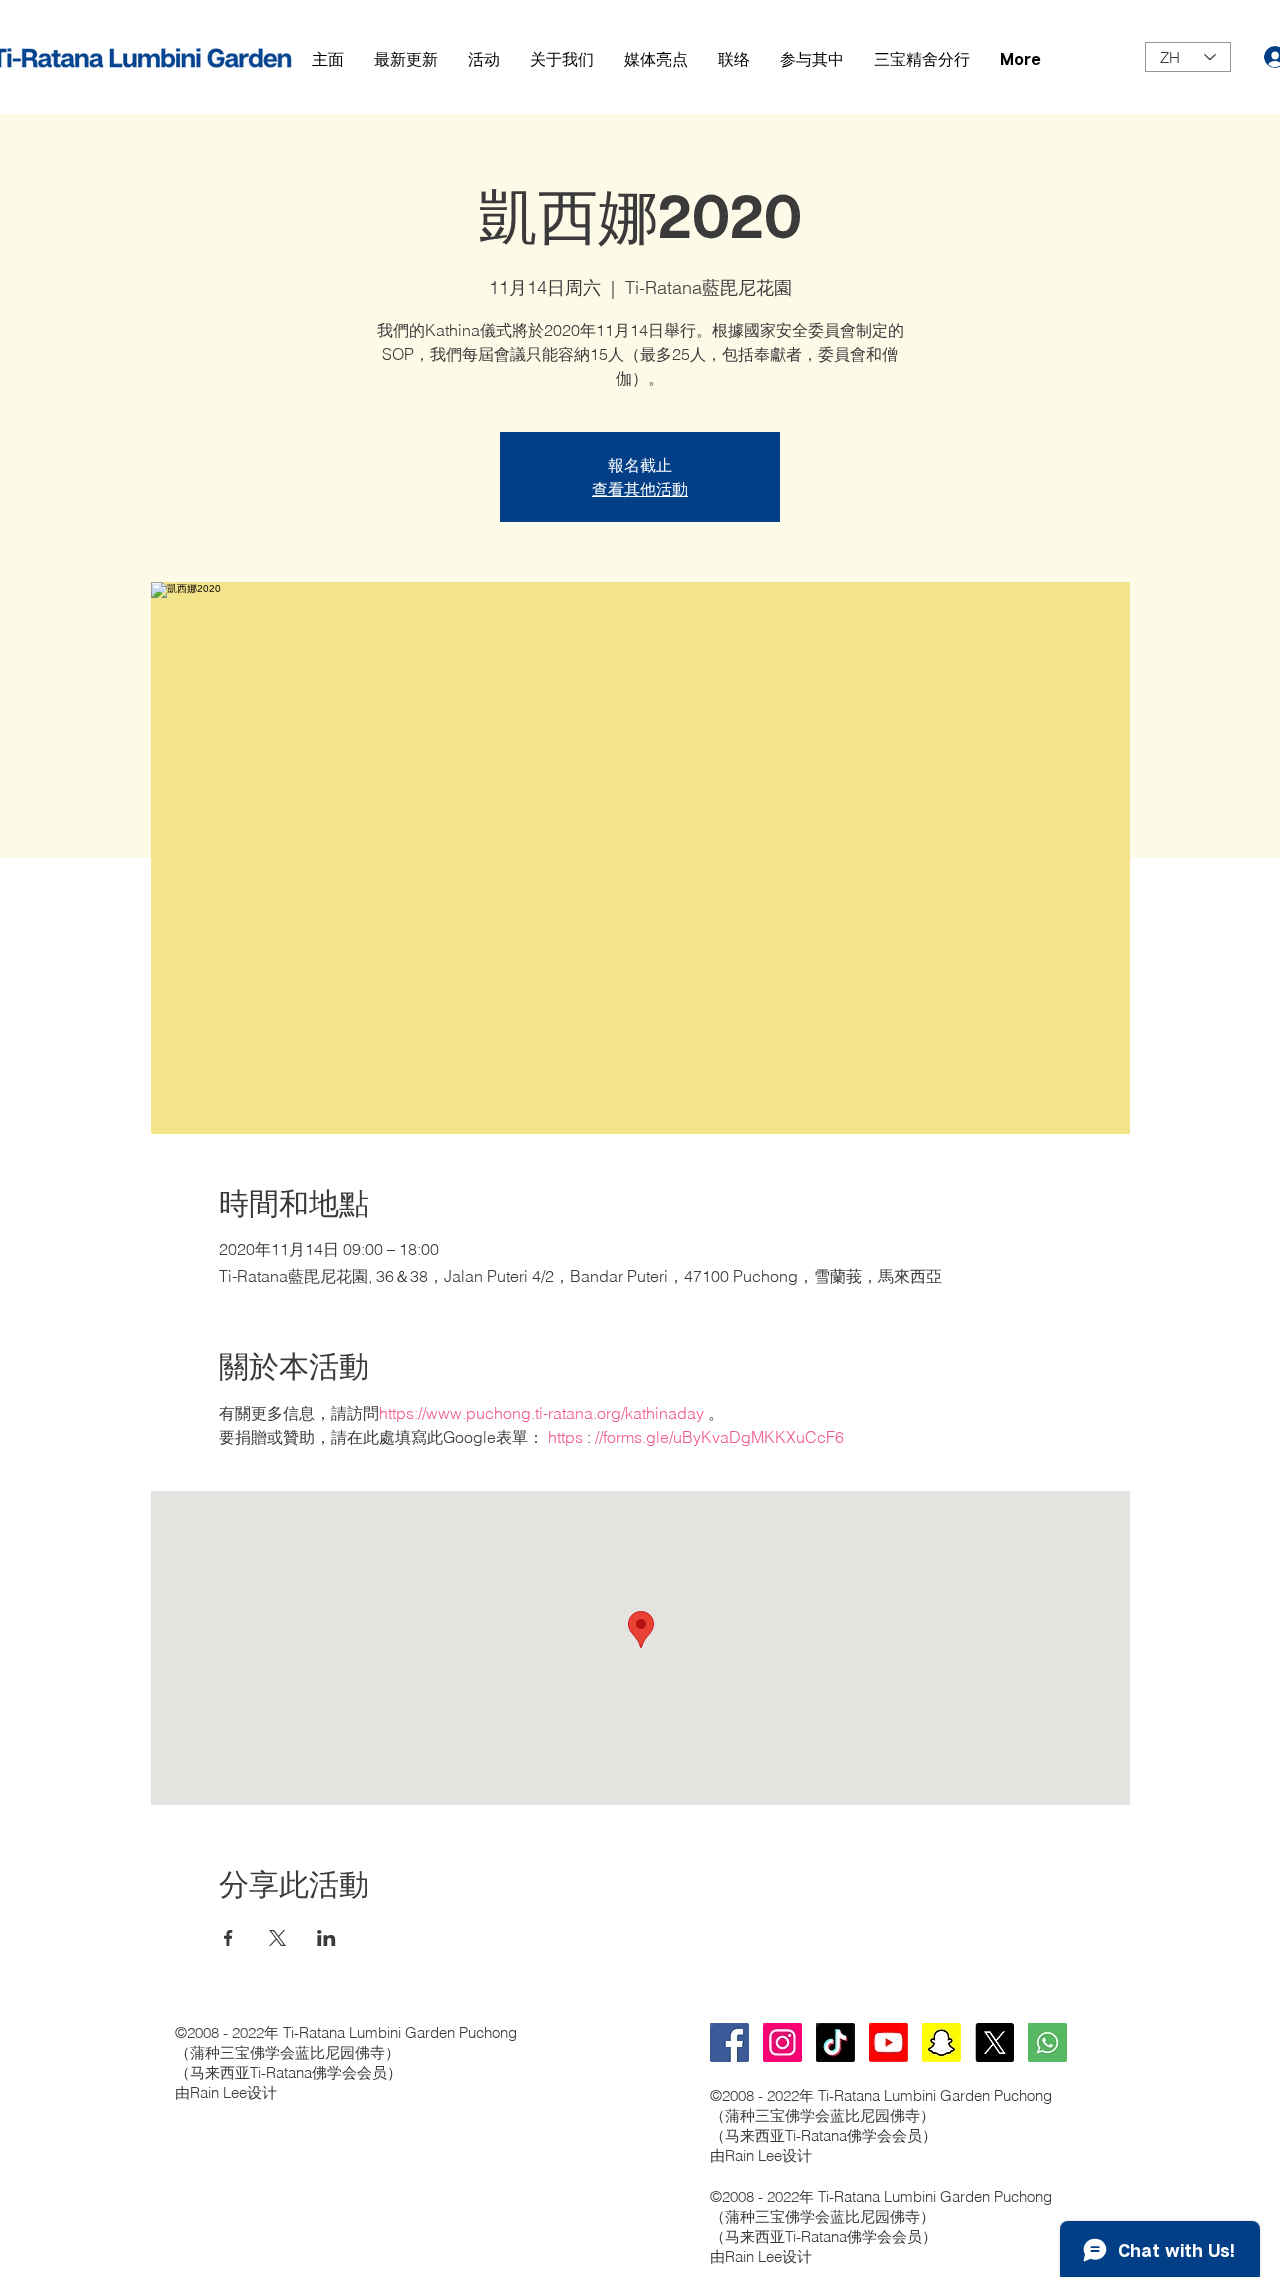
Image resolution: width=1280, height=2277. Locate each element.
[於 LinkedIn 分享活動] (326, 1938)
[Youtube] (888, 2042)
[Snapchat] (941, 2042)
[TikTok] (835, 2042)
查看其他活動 (640, 489)
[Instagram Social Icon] (782, 2042)
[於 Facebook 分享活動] (228, 1938)
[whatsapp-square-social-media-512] (1047, 2042)
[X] (994, 2042)
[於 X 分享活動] (277, 1938)
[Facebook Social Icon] (729, 2042)
